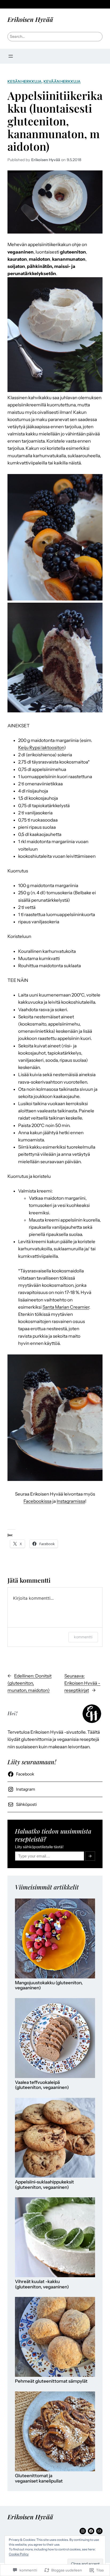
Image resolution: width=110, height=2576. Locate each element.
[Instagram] (83, 2531)
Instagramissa (71, 1501)
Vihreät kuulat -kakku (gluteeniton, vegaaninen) (42, 2284)
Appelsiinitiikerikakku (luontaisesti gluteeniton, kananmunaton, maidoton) (55, 121)
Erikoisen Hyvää (30, 19)
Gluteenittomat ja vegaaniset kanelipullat (39, 2478)
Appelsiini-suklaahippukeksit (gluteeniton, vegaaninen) (44, 2185)
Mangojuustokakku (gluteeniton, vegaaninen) (49, 1985)
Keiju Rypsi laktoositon (41, 748)
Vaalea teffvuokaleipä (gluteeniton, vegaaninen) (42, 2085)
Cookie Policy (19, 2554)
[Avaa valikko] (11, 56)
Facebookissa (38, 1501)
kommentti (83, 1637)
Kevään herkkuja (62, 81)
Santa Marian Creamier (66, 1307)
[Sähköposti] (99, 2531)
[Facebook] (91, 2531)
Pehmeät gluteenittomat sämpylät (51, 2381)
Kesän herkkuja (25, 81)
